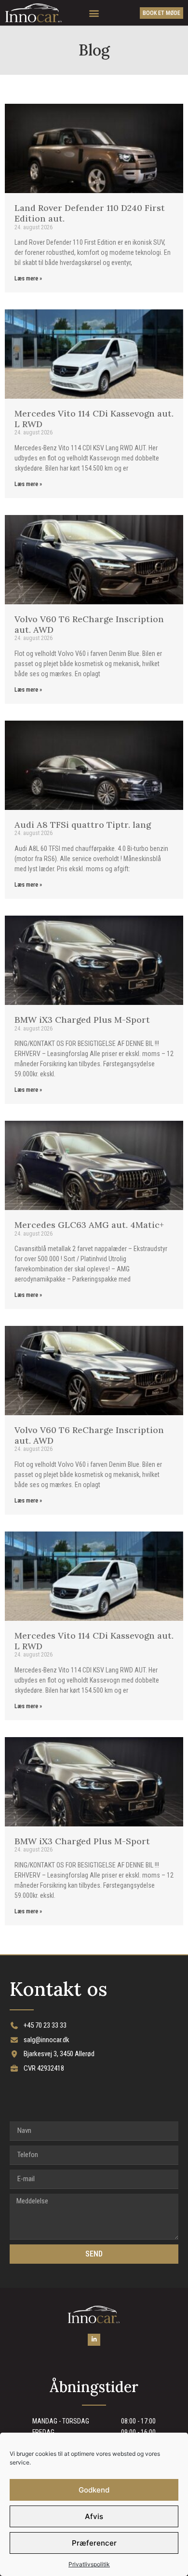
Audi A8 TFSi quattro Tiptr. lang (83, 825)
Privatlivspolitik (89, 2564)
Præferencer (94, 2543)
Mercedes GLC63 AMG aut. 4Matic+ (89, 1225)
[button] (94, 13)
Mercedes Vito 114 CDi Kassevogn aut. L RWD (94, 419)
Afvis (94, 2516)
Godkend (94, 2490)
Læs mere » (28, 278)
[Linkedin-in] (94, 2340)
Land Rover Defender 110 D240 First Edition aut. (90, 213)
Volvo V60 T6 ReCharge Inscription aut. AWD (89, 624)
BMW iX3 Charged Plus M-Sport (82, 1020)
